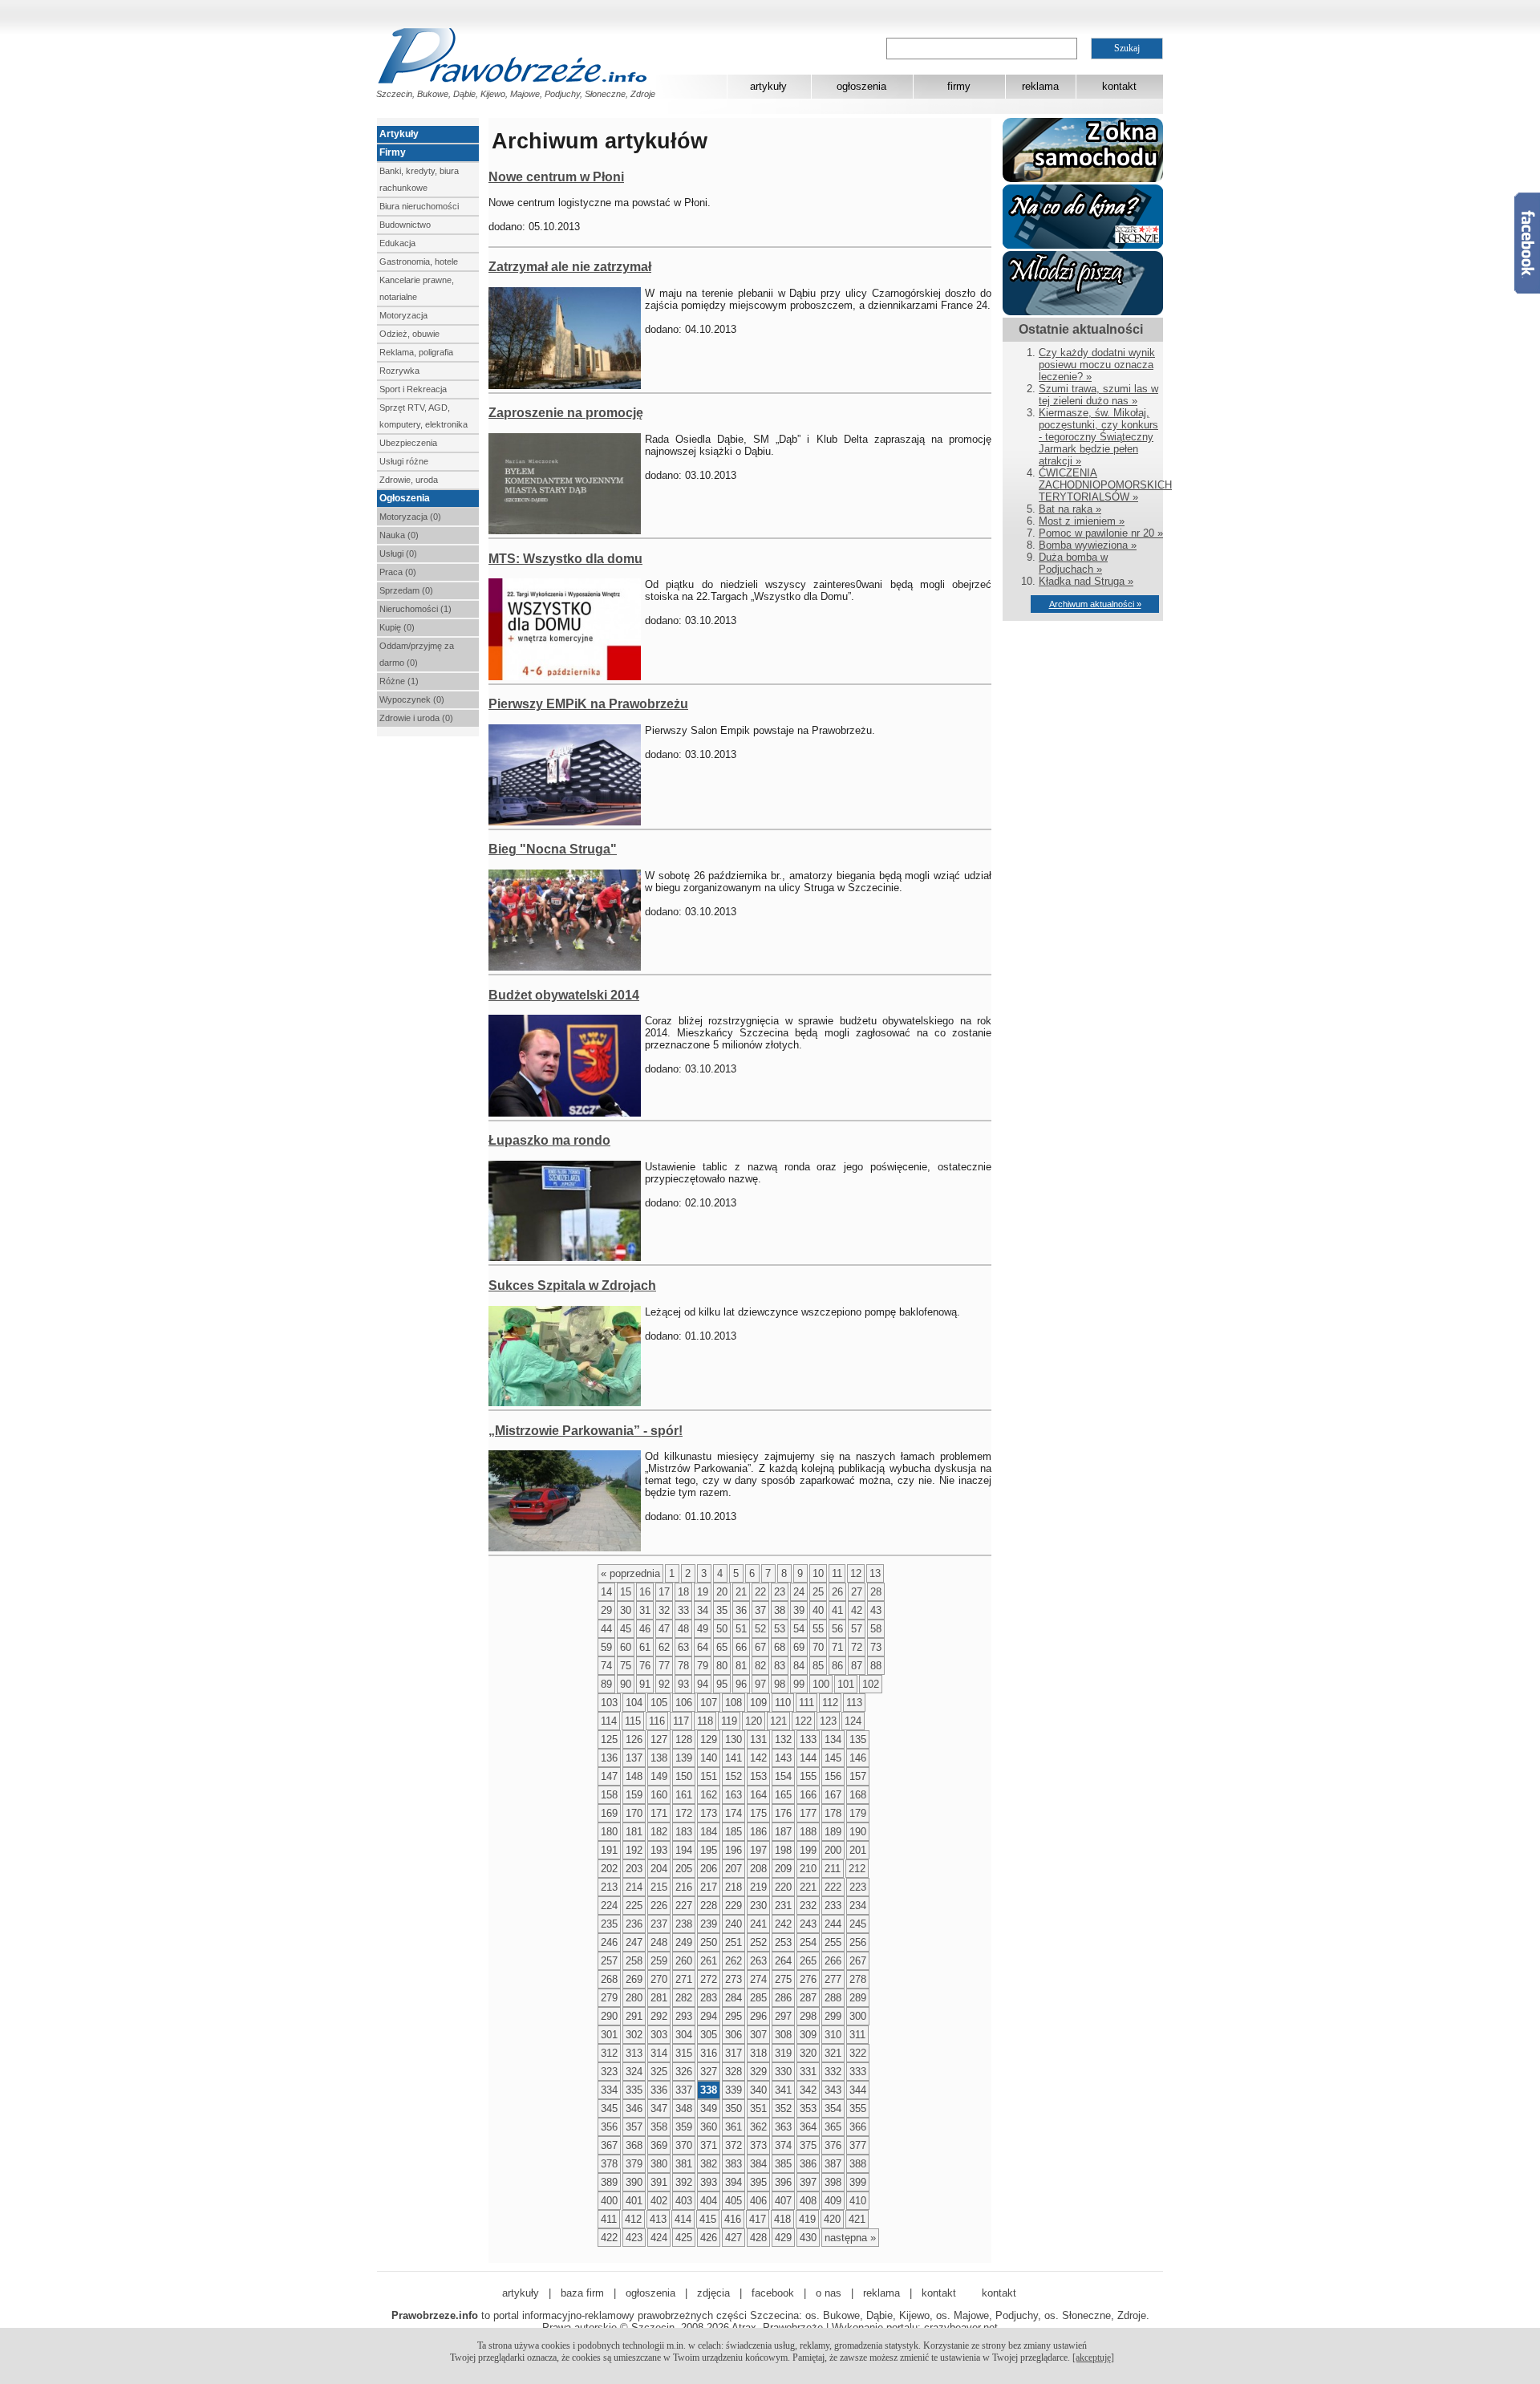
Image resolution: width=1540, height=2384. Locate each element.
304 (684, 2035)
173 (709, 1813)
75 (626, 1666)
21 (741, 1592)
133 (808, 1739)
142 (758, 1758)
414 (683, 2219)
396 (783, 2182)
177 (808, 1813)
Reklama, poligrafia (416, 352)
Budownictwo (405, 225)
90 (626, 1684)
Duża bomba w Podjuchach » (1073, 563)
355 (858, 2108)
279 (609, 1998)
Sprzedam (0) (406, 590)
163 (734, 1795)
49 (703, 1629)
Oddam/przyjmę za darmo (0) (417, 654)
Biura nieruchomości (419, 206)
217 (709, 1887)
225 (634, 1906)
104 (634, 1703)
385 (783, 2164)
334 (609, 2090)
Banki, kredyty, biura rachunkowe (419, 179)
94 (703, 1684)
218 (734, 1887)
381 (684, 2164)
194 (684, 1850)
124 (853, 1721)
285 (758, 1998)
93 (683, 1684)
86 (837, 1666)
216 (684, 1887)
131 (758, 1739)
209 (783, 1869)
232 (808, 1906)
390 (634, 2182)
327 (709, 2072)
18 (683, 1592)
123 (828, 1721)
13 (875, 1573)
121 (778, 1721)
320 (808, 2053)
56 (837, 1629)
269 (634, 1979)
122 (803, 1721)
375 (808, 2145)
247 (634, 1942)
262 (734, 1961)
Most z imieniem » (1082, 521)
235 (609, 1924)
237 (659, 1924)
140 (709, 1758)
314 (659, 2053)
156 (833, 1776)
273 (734, 1979)
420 (832, 2219)
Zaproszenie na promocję (566, 413)
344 (858, 2090)
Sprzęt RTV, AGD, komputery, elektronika (423, 416)
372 (734, 2145)
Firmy (393, 152)
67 (760, 1647)
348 (684, 2108)
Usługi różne (404, 461)
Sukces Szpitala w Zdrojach (572, 1285)
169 (609, 1813)
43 (876, 1610)
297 (783, 2016)
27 (857, 1592)
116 (657, 1721)
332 (833, 2072)
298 (808, 2016)
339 (734, 2090)
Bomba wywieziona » (1088, 545)
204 (659, 1869)
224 (609, 1906)
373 (758, 2145)
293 (684, 2016)
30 (626, 1610)
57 (857, 1629)
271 (684, 1979)
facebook (773, 2293)
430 (808, 2238)
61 (645, 1647)
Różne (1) (399, 681)
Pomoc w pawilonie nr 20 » (1101, 533)
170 (634, 1813)
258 (634, 1961)
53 (780, 1629)
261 (709, 1961)
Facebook (1527, 243)
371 (709, 2145)
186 (758, 1832)
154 (783, 1776)
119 (729, 1721)
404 (709, 2201)
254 (808, 1942)
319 (783, 2053)
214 (634, 1887)
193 (659, 1850)
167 (833, 1795)
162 (709, 1795)
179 (858, 1813)
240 (734, 1924)
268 (609, 1979)
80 (722, 1666)
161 (684, 1795)
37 (760, 1610)
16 (645, 1592)
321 (833, 2053)
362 (758, 2127)
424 (659, 2238)
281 (659, 1998)
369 (659, 2145)
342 (808, 2090)
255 (833, 1942)
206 (709, 1869)
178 (833, 1813)
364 (808, 2127)
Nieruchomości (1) (415, 609)
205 (684, 1869)
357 (634, 2127)
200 (833, 1850)
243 (808, 1924)
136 (609, 1758)
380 (659, 2164)
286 (783, 1998)
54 (799, 1629)
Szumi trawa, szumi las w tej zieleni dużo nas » (1098, 395)
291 (634, 2016)
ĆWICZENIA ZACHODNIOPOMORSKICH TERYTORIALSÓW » (1105, 485)
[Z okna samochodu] (1083, 178)
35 (722, 1610)
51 (741, 1629)
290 (609, 2016)
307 (758, 2035)
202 (609, 1869)
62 (664, 1647)
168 (858, 1795)
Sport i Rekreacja (413, 389)
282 (684, 1998)
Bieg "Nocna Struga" (553, 849)
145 (833, 1758)
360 (709, 2127)
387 (833, 2164)
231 (783, 1906)
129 (709, 1739)
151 (709, 1776)
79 (703, 1666)
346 (634, 2108)
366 (858, 2127)
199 (808, 1850)
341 (783, 2090)
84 (799, 1666)
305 (709, 2035)
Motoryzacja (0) (410, 517)
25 (818, 1592)
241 (758, 1924)
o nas (829, 2293)
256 (858, 1942)
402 (659, 2201)
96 (741, 1684)
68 (780, 1647)
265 (808, 1961)
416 (733, 2219)
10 (818, 1573)
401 (634, 2201)
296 (758, 2016)
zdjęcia (713, 2293)
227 (684, 1906)
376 (833, 2145)
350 (734, 2108)
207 (734, 1869)
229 (734, 1906)
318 (758, 2053)
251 (734, 1942)
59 (606, 1647)
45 (626, 1629)
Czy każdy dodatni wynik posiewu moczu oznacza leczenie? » (1097, 365)
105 (659, 1703)
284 (734, 1998)
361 (734, 2127)
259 (659, 1961)
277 (833, 1979)
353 (808, 2108)
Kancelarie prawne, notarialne (417, 288)
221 (808, 1887)
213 (609, 1887)
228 (709, 1906)
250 (709, 1942)
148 (634, 1776)
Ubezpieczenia (408, 443)
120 (754, 1721)
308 (783, 2035)
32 (664, 1610)
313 (634, 2053)
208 (758, 1869)
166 (808, 1795)
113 (854, 1703)
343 (833, 2090)
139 (684, 1758)
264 (783, 1961)
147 (609, 1776)
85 (818, 1666)
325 (659, 2072)
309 (808, 2035)
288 (833, 1998)
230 (758, 1906)
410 (858, 2201)
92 (664, 1684)
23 (780, 1592)
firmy (959, 86)
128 (684, 1739)
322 (858, 2053)
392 (684, 2182)
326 (684, 2072)
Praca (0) (398, 572)
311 (857, 2035)
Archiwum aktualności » (1095, 604)
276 (808, 1979)
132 (783, 1739)
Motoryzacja (403, 315)
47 (664, 1629)
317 (734, 2053)
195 (709, 1850)
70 (818, 1647)
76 (645, 1666)
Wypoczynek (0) (412, 699)
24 (799, 1592)
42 (857, 1610)
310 (833, 2035)
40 (818, 1610)
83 (780, 1666)
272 (709, 1979)
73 (876, 1647)
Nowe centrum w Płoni (556, 177)
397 (808, 2182)
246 (609, 1942)
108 (734, 1703)
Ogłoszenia (405, 498)
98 (780, 1684)
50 (722, 1629)
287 (808, 1998)
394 (734, 2182)
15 (626, 1592)
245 (858, 1924)
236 (634, 1924)
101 (846, 1684)
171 (659, 1813)
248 (659, 1942)
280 (634, 1998)
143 (783, 1758)
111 (806, 1703)
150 (684, 1776)
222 (833, 1887)
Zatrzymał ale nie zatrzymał (570, 267)
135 (858, 1739)
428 (758, 2238)
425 (684, 2238)
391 (659, 2182)
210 (808, 1869)
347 (659, 2108)
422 (609, 2238)
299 (833, 2016)
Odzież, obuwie (409, 334)
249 (684, 1942)
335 (634, 2090)
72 (857, 1647)
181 (634, 1832)
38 (780, 1610)
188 (808, 1832)
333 (858, 2072)
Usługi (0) (398, 553)
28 (876, 1592)
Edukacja (397, 243)
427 (734, 2238)
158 (609, 1795)
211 (833, 1869)
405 (734, 2201)
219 (758, 1887)
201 (858, 1850)
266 (833, 1961)
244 (833, 1924)
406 (758, 2201)
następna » (850, 2238)
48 (683, 1629)
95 (722, 1684)
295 (734, 2016)
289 (858, 1998)
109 (758, 1703)
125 (609, 1739)
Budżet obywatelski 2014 (564, 995)
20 (722, 1592)
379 (634, 2164)
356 (609, 2127)
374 (783, 2145)
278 (858, 1979)
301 (609, 2035)
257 (609, 1961)
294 (709, 2016)
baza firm (582, 2293)
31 (645, 1610)
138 (659, 1758)
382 (709, 2164)
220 (783, 1887)
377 (858, 2145)
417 (758, 2219)
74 (606, 1666)
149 (659, 1776)
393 (709, 2182)
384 (758, 2164)
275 (783, 1979)
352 (783, 2108)
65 (722, 1647)
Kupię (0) (397, 627)
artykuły (768, 86)
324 (634, 2072)
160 (659, 1795)
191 (609, 1850)
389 (609, 2182)
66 (741, 1647)
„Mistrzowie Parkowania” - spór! (586, 1431)
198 (783, 1850)
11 (837, 1573)
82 (760, 1666)
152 (734, 1776)
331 (808, 2072)
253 (783, 1942)
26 (837, 1592)
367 (609, 2145)
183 (684, 1832)
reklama (1040, 86)
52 (760, 1629)
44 (606, 1629)
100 (821, 1684)
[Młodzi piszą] (1083, 312)
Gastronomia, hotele (419, 262)
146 (858, 1758)
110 (783, 1703)
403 (684, 2201)
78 (683, 1666)
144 (808, 1758)
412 (633, 2219)
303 (659, 2035)
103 (609, 1703)
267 (858, 1961)
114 (609, 1721)
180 (609, 1832)
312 (609, 2053)
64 (703, 1647)
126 (634, 1739)
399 (858, 2182)
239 (709, 1924)
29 (606, 1610)
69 (799, 1647)
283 (709, 1998)
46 (645, 1629)
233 (833, 1906)
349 (709, 2108)
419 (807, 2219)
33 (683, 1610)
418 (782, 2219)
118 (705, 1721)
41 (837, 1610)
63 (683, 1647)
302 (634, 2035)
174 (734, 1813)
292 (659, 2016)
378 (609, 2164)
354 (833, 2108)
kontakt (1119, 86)
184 (709, 1832)
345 (609, 2108)
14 (606, 1592)
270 (659, 1979)
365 (833, 2127)
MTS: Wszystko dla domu (565, 559)
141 (734, 1758)
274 (758, 1979)
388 (858, 2164)
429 (783, 2238)
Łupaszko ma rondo (549, 1140)
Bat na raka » (1070, 509)
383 (734, 2164)
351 (758, 2108)
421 (857, 2219)
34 (703, 1610)
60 (626, 1647)
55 (818, 1629)
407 (783, 2201)
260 (684, 1961)
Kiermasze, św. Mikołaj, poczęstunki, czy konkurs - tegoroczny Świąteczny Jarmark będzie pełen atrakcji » (1098, 437)
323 (609, 2072)
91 (645, 1684)
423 (634, 2238)
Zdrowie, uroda (409, 480)
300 (858, 2016)
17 (664, 1592)
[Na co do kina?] (1083, 245)
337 (684, 2090)
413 (658, 2219)
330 (783, 2072)
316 (709, 2053)
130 (734, 1739)
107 (709, 1703)
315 (684, 2053)
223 (858, 1887)
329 (758, 2072)
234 (858, 1906)
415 (708, 2219)
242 (783, 1924)
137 (634, 1758)
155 (808, 1776)
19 (703, 1592)
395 (758, 2182)
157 (858, 1776)
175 (758, 1813)
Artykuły (399, 134)
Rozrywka (399, 371)
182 (659, 1832)
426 (709, 2238)
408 (808, 2201)
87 (857, 1666)
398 (833, 2182)
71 (837, 1647)
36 (741, 1610)
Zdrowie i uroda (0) (416, 718)
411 (609, 2219)
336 (659, 2090)
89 (606, 1684)
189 (833, 1832)
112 (830, 1703)
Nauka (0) (399, 535)
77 (664, 1666)
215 (659, 1887)
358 (659, 2127)
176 (783, 1813)
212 (857, 1869)
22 (760, 1592)
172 (684, 1813)
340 (758, 2090)
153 (758, 1776)
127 (659, 1739)
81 (741, 1666)
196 (734, 1850)
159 (634, 1795)
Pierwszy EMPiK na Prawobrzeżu (588, 704)
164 (758, 1795)
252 (758, 1942)
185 (734, 1832)
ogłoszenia (861, 86)
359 (684, 2127)
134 (833, 1739)
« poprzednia (630, 1573)
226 (659, 1906)
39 (799, 1610)
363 (783, 2127)
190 (858, 1832)
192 (634, 1850)
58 (876, 1629)
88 (876, 1666)
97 (760, 1684)
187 (783, 1832)
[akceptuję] (1093, 2358)
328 (734, 2072)
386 (808, 2164)
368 (634, 2145)
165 (783, 1795)
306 (734, 2035)
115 (633, 1721)
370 (684, 2145)
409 (833, 2201)
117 (681, 1721)
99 (799, 1684)
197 (758, 1850)
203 (634, 1869)
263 (758, 1961)
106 (684, 1703)
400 (609, 2201)
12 (856, 1573)
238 (684, 1924)
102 (871, 1684)
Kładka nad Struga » (1086, 581)
